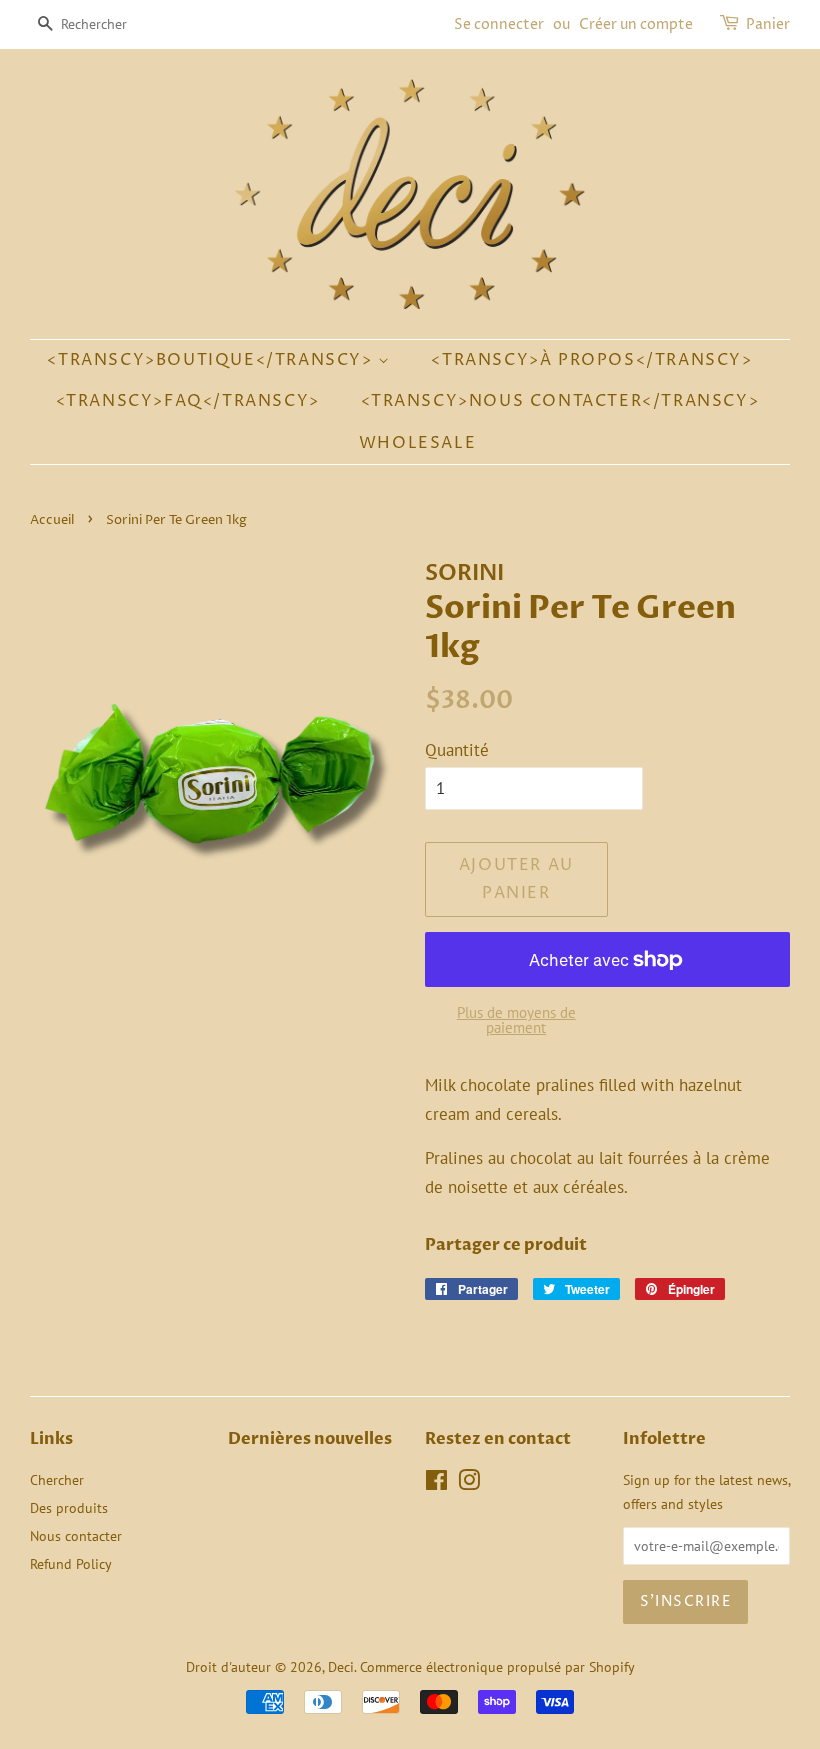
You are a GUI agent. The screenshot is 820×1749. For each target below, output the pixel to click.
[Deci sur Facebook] (436, 1483)
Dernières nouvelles (310, 1439)
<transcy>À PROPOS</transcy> (591, 360)
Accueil (52, 520)
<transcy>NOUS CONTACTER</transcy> (560, 401)
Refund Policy (71, 1563)
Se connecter (499, 24)
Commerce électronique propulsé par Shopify (497, 1666)
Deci (341, 1666)
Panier (768, 24)
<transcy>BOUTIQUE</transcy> (212, 360)
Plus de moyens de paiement (516, 1020)
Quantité (457, 750)
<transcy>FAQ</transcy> (188, 401)
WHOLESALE (417, 443)
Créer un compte (636, 24)
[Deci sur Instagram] (469, 1483)
